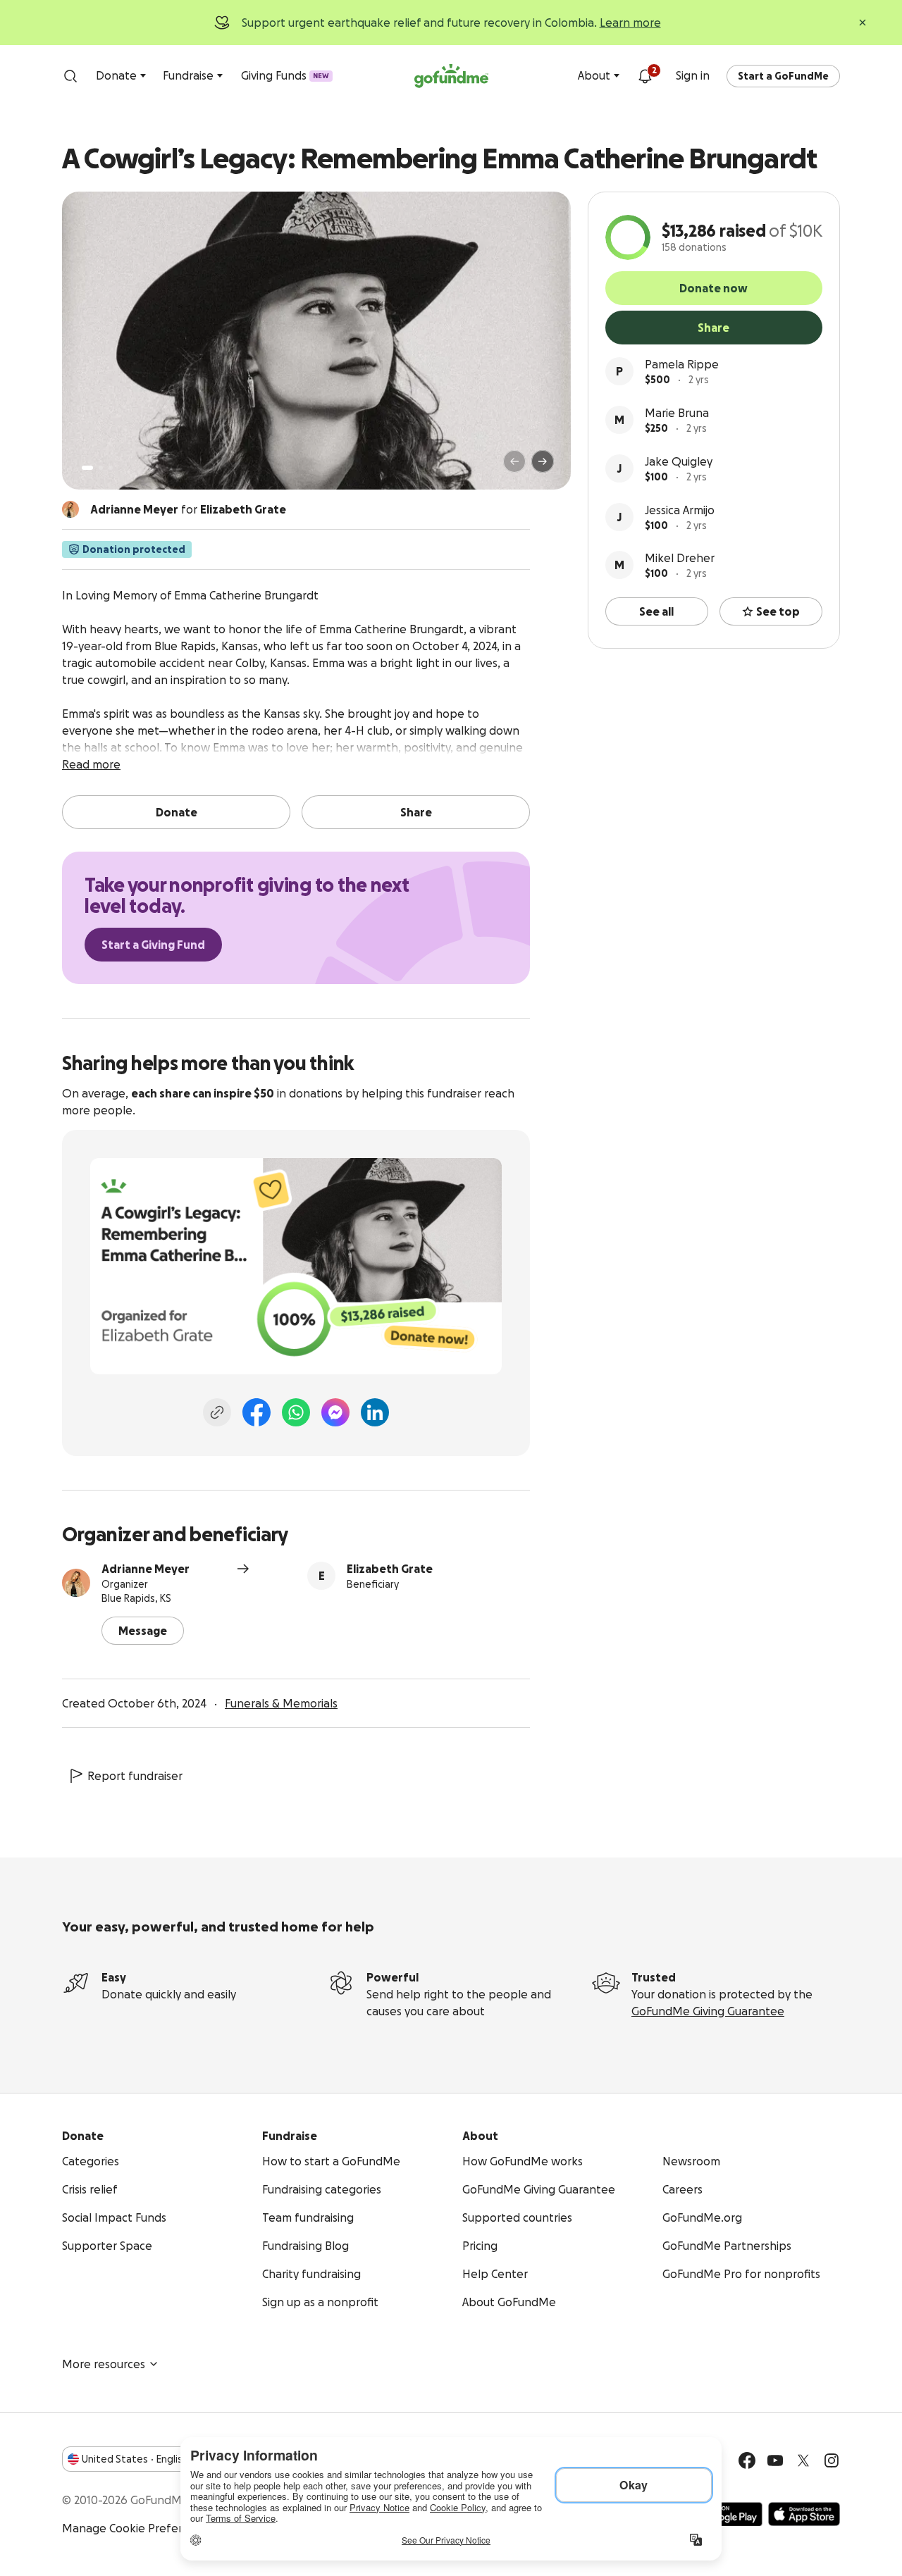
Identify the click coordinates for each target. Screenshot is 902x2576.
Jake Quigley (679, 461)
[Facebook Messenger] (335, 1412)
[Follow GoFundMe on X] (803, 2460)
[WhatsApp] (296, 1412)
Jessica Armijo (680, 510)
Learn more (630, 23)
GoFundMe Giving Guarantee (708, 2011)
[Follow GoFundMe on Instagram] (832, 2460)
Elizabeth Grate (390, 1569)
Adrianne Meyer (146, 1569)
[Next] (543, 461)
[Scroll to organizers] (70, 509)
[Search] (70, 76)
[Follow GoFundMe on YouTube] (775, 2460)
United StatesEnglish (135, 2459)
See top (778, 611)
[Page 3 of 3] (111, 468)
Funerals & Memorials (281, 1703)
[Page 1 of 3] (87, 468)
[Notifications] (645, 76)
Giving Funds (285, 75)
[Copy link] (217, 1412)
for (188, 509)
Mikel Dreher (680, 558)
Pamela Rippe (682, 364)
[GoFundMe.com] (451, 76)
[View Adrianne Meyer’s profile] (76, 1583)
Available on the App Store (804, 2514)
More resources (104, 2364)
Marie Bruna (677, 413)
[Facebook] (257, 1412)
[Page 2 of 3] (101, 468)
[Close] (863, 23)
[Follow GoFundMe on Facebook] (747, 2460)
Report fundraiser (135, 1776)
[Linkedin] (375, 1412)
